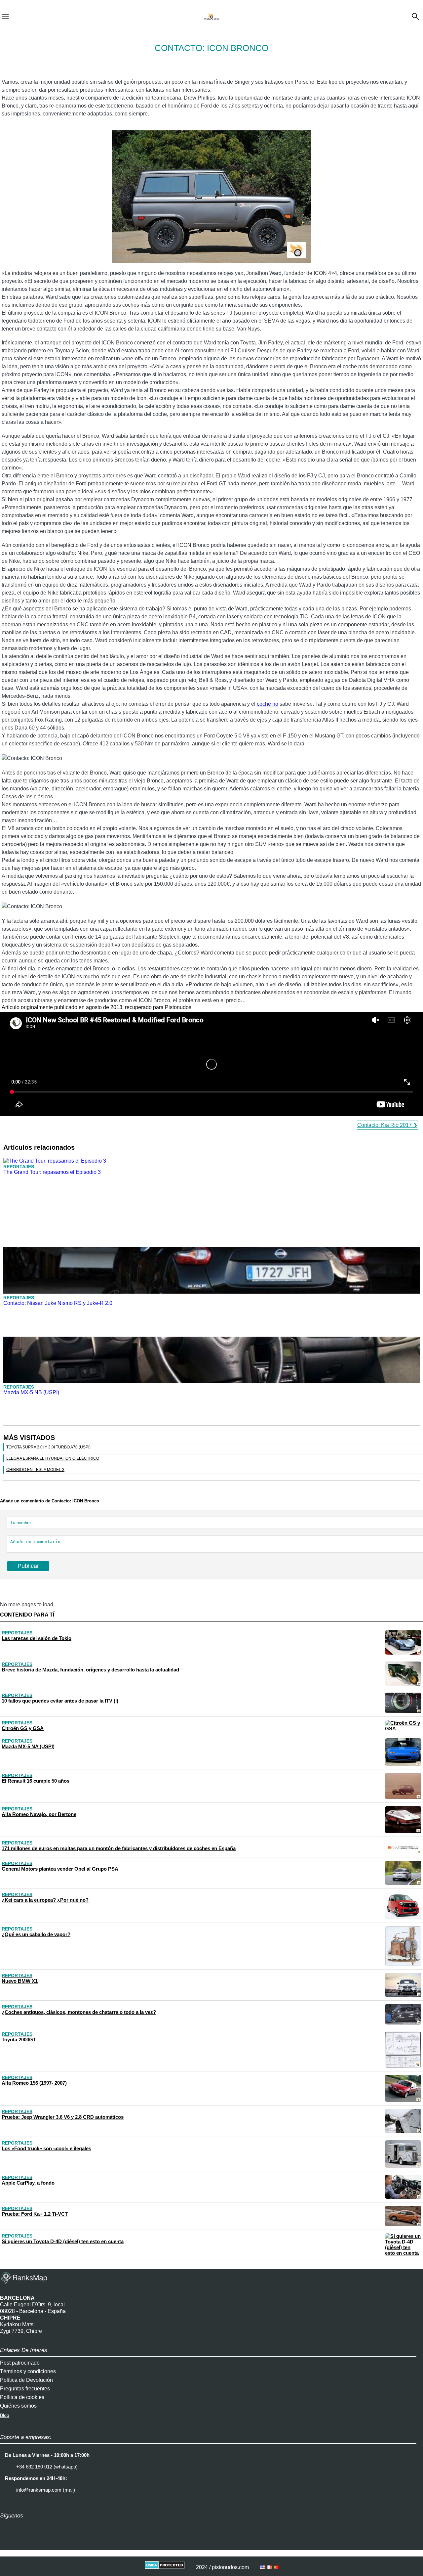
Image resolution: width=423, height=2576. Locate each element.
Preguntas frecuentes (25, 2389)
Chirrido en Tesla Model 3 (35, 1470)
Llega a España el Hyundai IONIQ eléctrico (53, 1458)
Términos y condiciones (28, 2371)
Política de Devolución (26, 2380)
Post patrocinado (20, 2363)
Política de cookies (22, 2397)
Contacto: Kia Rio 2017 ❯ (387, 1125)
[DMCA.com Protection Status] (165, 2567)
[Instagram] (8, 2543)
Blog (5, 2415)
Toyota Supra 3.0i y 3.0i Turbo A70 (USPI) (48, 1447)
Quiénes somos (18, 2406)
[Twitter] (25, 2543)
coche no (268, 704)
